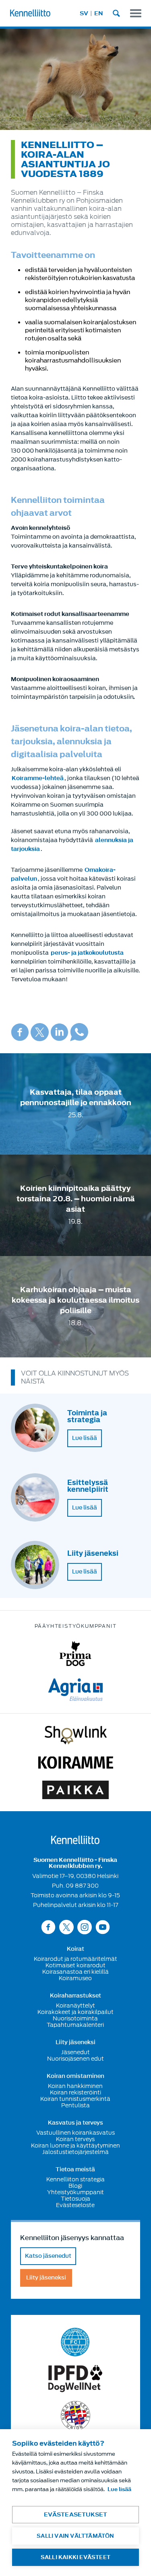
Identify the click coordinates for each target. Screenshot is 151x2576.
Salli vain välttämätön (75, 2536)
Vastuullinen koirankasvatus (75, 2133)
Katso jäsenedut (48, 2256)
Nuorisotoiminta (75, 2018)
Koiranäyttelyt (75, 2006)
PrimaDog (75, 1654)
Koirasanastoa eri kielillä (75, 1972)
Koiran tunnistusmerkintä (75, 2099)
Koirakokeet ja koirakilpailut (75, 2012)
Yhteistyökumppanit (75, 2192)
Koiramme (76, 1763)
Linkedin (59, 1032)
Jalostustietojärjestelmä (75, 2152)
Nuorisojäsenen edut (75, 2059)
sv (84, 13)
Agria (75, 1690)
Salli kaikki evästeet (75, 2557)
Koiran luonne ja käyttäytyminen (75, 2146)
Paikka (75, 1790)
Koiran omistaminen (75, 2076)
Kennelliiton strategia (75, 2179)
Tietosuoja (75, 2199)
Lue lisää (85, 1438)
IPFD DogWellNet (75, 2379)
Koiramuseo (75, 1978)
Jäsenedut (75, 2052)
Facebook (20, 1032)
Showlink (76, 1735)
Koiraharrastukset (75, 1996)
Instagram (85, 1927)
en (99, 13)
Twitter (40, 1032)
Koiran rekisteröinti (75, 2092)
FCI (75, 2342)
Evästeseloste (75, 2205)
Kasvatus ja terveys (75, 2123)
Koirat (75, 1949)
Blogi (75, 2186)
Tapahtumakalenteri (75, 2025)
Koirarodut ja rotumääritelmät (75, 1959)
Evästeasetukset (76, 2515)
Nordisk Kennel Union (75, 2416)
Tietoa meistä (75, 2170)
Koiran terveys (75, 2139)
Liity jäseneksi (75, 2043)
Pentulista (75, 2105)
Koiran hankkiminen (75, 2086)
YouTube (103, 1927)
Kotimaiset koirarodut (75, 1965)
